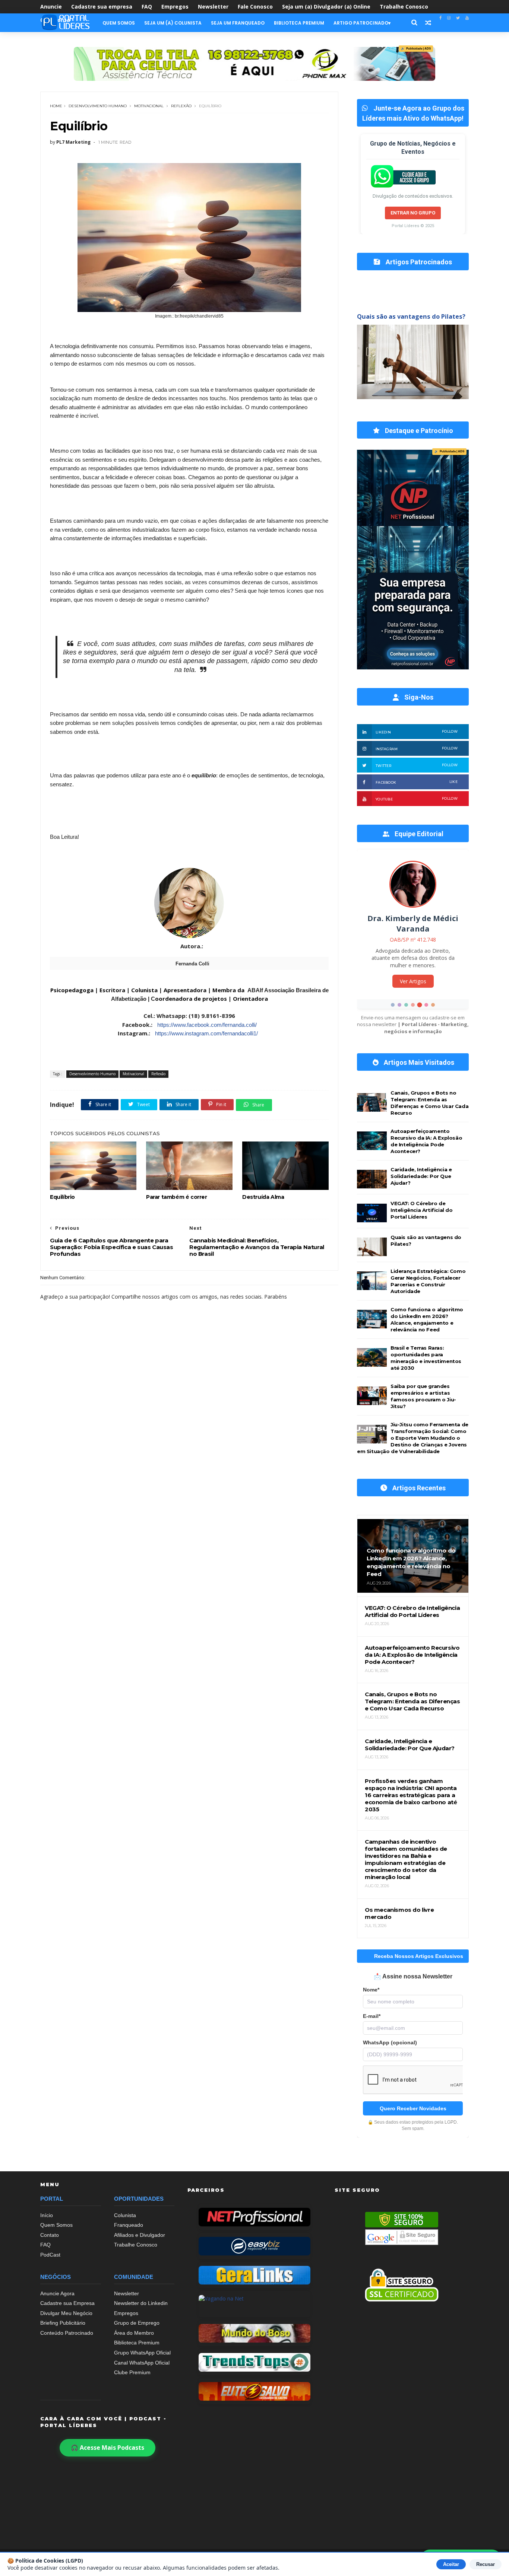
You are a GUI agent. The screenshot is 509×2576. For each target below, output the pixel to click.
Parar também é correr (177, 1197)
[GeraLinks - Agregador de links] (255, 2275)
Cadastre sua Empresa (67, 2303)
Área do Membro (134, 2333)
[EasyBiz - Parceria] (255, 2246)
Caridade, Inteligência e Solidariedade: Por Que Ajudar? (421, 1176)
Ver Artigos (413, 985)
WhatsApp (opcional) (390, 2043)
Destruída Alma (263, 1197)
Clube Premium (132, 2372)
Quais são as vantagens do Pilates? (411, 316)
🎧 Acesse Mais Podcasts (108, 2448)
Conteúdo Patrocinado (67, 2333)
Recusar (486, 2564)
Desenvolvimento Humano (98, 106)
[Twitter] (458, 18)
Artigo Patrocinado (361, 23)
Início (47, 2215)
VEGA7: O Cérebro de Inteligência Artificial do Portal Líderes (422, 1210)
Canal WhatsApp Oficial (142, 2363)
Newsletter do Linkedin (141, 2303)
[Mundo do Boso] (255, 2333)
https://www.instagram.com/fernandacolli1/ (206, 1033)
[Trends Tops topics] (255, 2362)
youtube (417, 799)
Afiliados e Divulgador (140, 2235)
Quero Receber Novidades (413, 2108)
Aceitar (451, 2564)
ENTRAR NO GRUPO (413, 213)
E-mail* (372, 2016)
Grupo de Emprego (137, 2323)
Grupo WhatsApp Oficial (142, 2353)
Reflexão (181, 106)
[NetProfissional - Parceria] (255, 2217)
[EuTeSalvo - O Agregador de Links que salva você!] (255, 2391)
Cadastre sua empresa (102, 7)
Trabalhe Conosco (404, 7)
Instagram (417, 749)
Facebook (417, 782)
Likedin (417, 732)
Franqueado (129, 2225)
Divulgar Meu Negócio (66, 2313)
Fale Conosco (255, 7)
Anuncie (51, 7)
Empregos (175, 7)
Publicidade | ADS (416, 49)
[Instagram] (449, 18)
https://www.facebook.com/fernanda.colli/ (207, 1025)
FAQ (147, 7)
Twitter (417, 765)
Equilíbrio (62, 1197)
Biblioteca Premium (299, 23)
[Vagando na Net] (255, 2304)
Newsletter (213, 7)
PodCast (50, 2255)
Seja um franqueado (238, 23)
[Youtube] (467, 18)
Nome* (371, 1990)
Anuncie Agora (57, 2293)
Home (56, 106)
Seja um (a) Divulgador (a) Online (326, 7)
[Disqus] (189, 1500)
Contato (50, 2235)
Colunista (125, 2215)
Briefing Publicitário (63, 2323)
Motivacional (149, 106)
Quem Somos (119, 23)
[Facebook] (440, 18)
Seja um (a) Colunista (173, 23)
